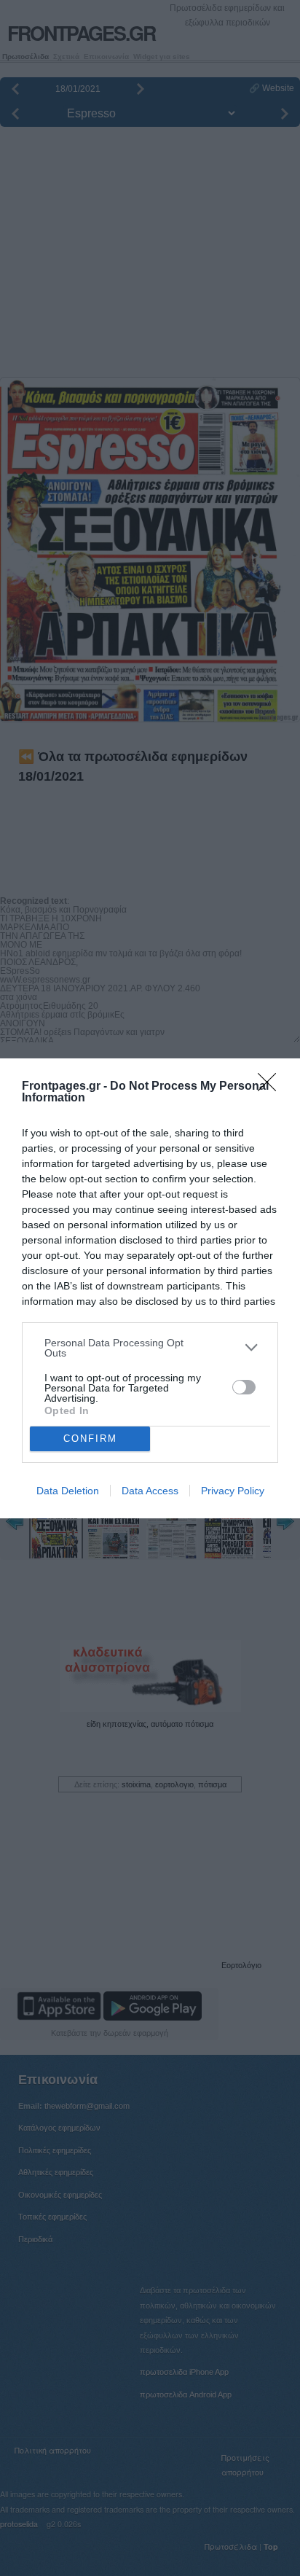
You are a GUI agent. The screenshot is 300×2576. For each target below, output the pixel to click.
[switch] (244, 1387)
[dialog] (150, 1288)
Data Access (150, 1491)
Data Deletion (68, 1491)
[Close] (272, 1087)
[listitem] (150, 1348)
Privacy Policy (233, 1491)
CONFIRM (90, 1439)
